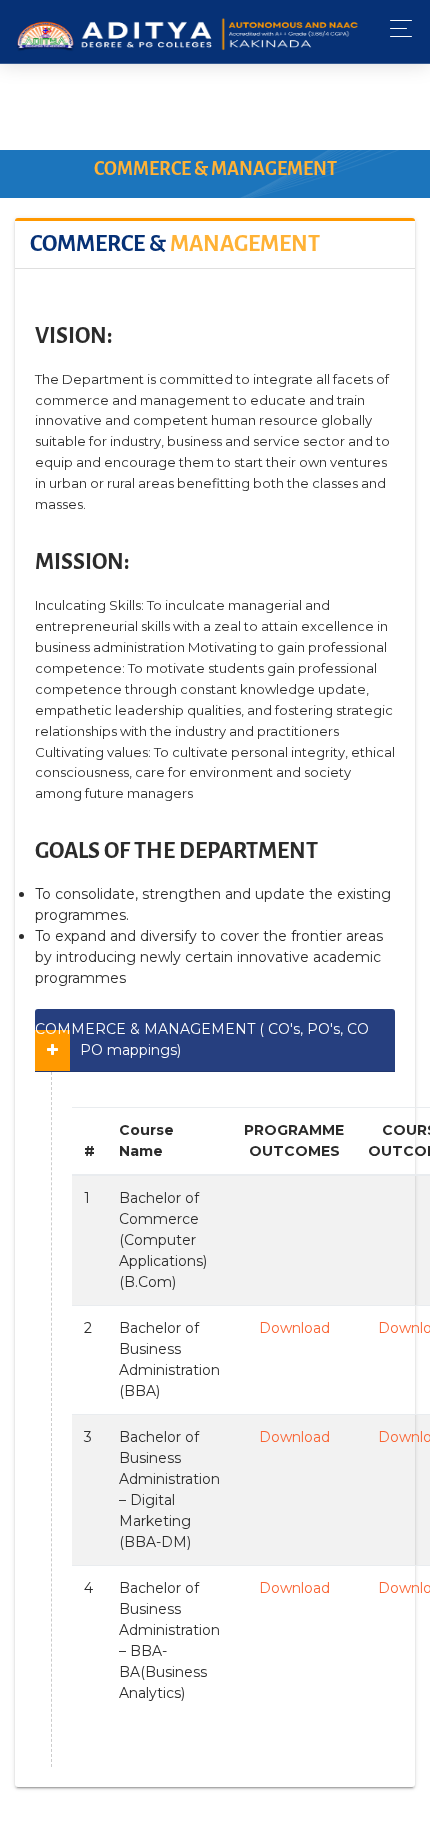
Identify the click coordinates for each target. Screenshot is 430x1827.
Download (294, 1328)
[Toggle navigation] (395, 28)
